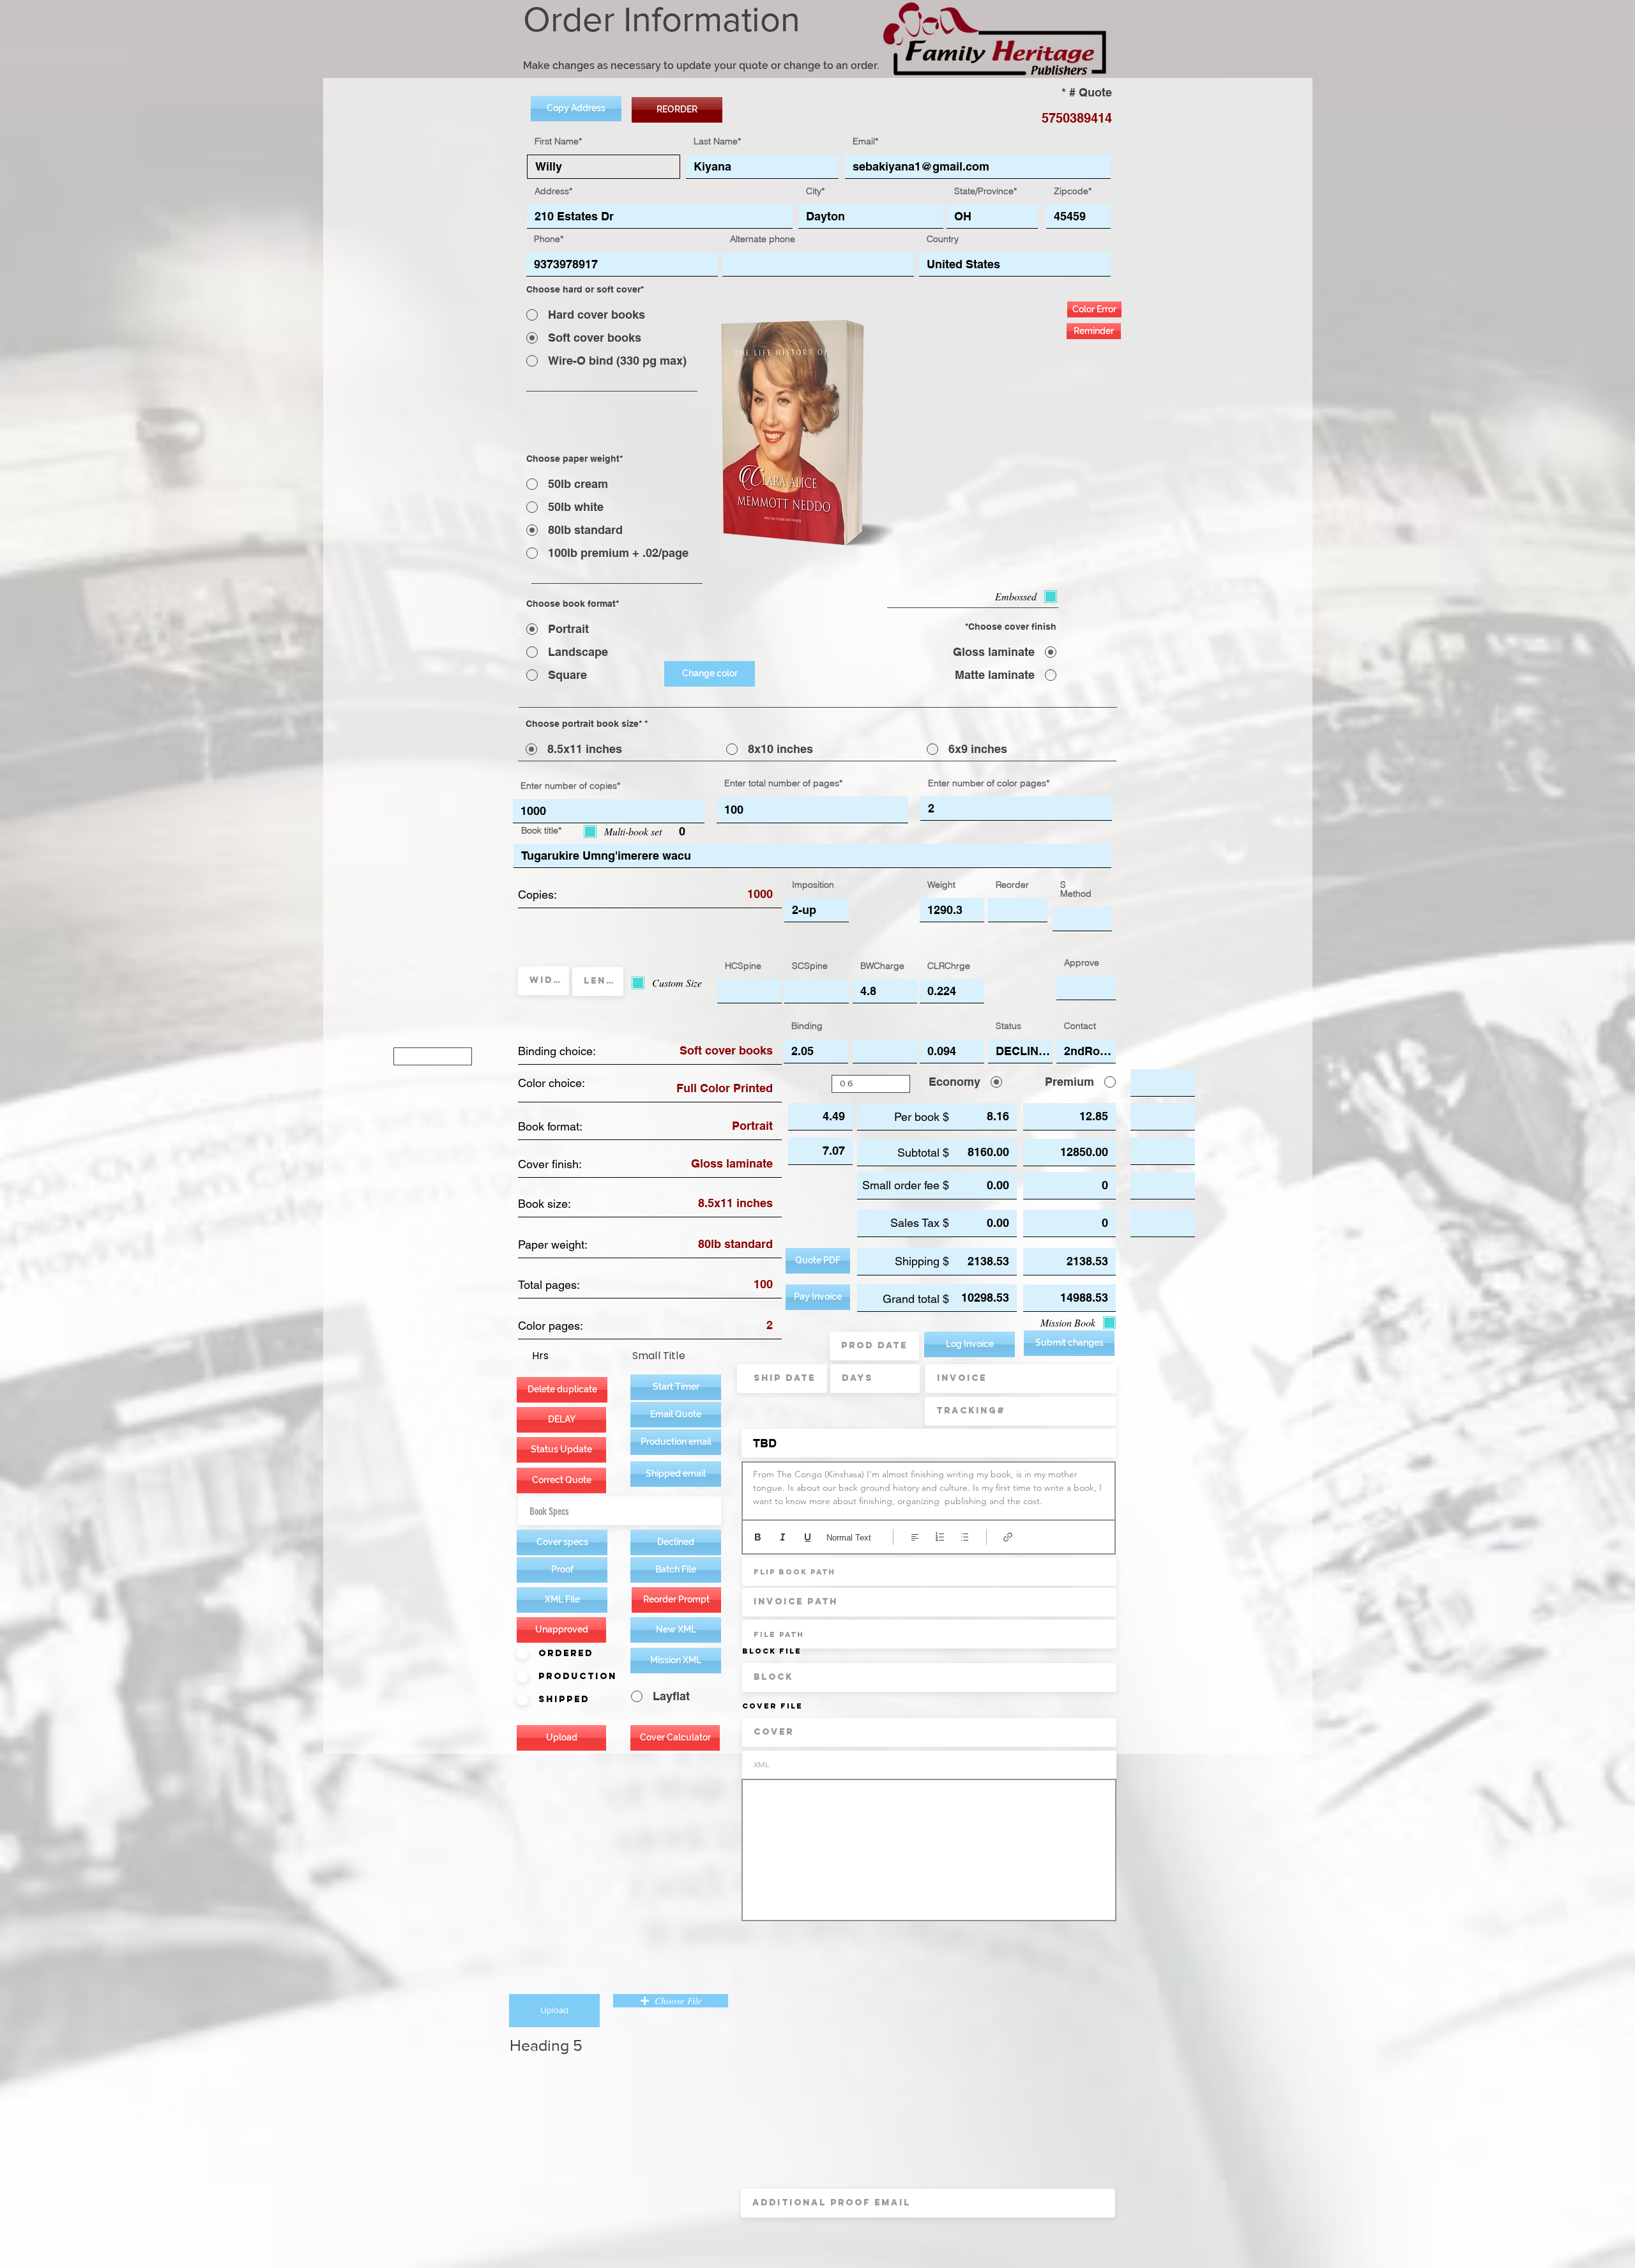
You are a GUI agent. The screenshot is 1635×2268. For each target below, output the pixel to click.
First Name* (558, 141)
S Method (1076, 889)
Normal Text (849, 1538)
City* (815, 191)
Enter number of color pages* (989, 783)
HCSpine (743, 966)
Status (1008, 1026)
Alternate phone (763, 239)
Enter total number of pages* (783, 783)
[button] (676, 1442)
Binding (807, 1026)
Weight (941, 885)
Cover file (772, 1706)
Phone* (549, 239)
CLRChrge (949, 966)
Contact (1080, 1026)
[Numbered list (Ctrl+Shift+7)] (940, 1537)
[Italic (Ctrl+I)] (783, 1537)
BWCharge (882, 966)
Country (943, 239)
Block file (772, 1651)
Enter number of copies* (570, 786)
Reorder (1012, 885)
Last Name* (717, 141)
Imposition (813, 885)
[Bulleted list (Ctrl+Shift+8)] (965, 1537)
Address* (553, 191)
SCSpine (810, 966)
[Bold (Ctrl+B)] (758, 1537)
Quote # (1091, 93)
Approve (1082, 963)
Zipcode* (1073, 191)
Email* (865, 141)
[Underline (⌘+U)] (808, 1537)
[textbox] (929, 1488)
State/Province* (985, 191)
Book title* (541, 830)
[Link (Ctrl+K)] (1008, 1537)
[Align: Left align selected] (915, 1537)
